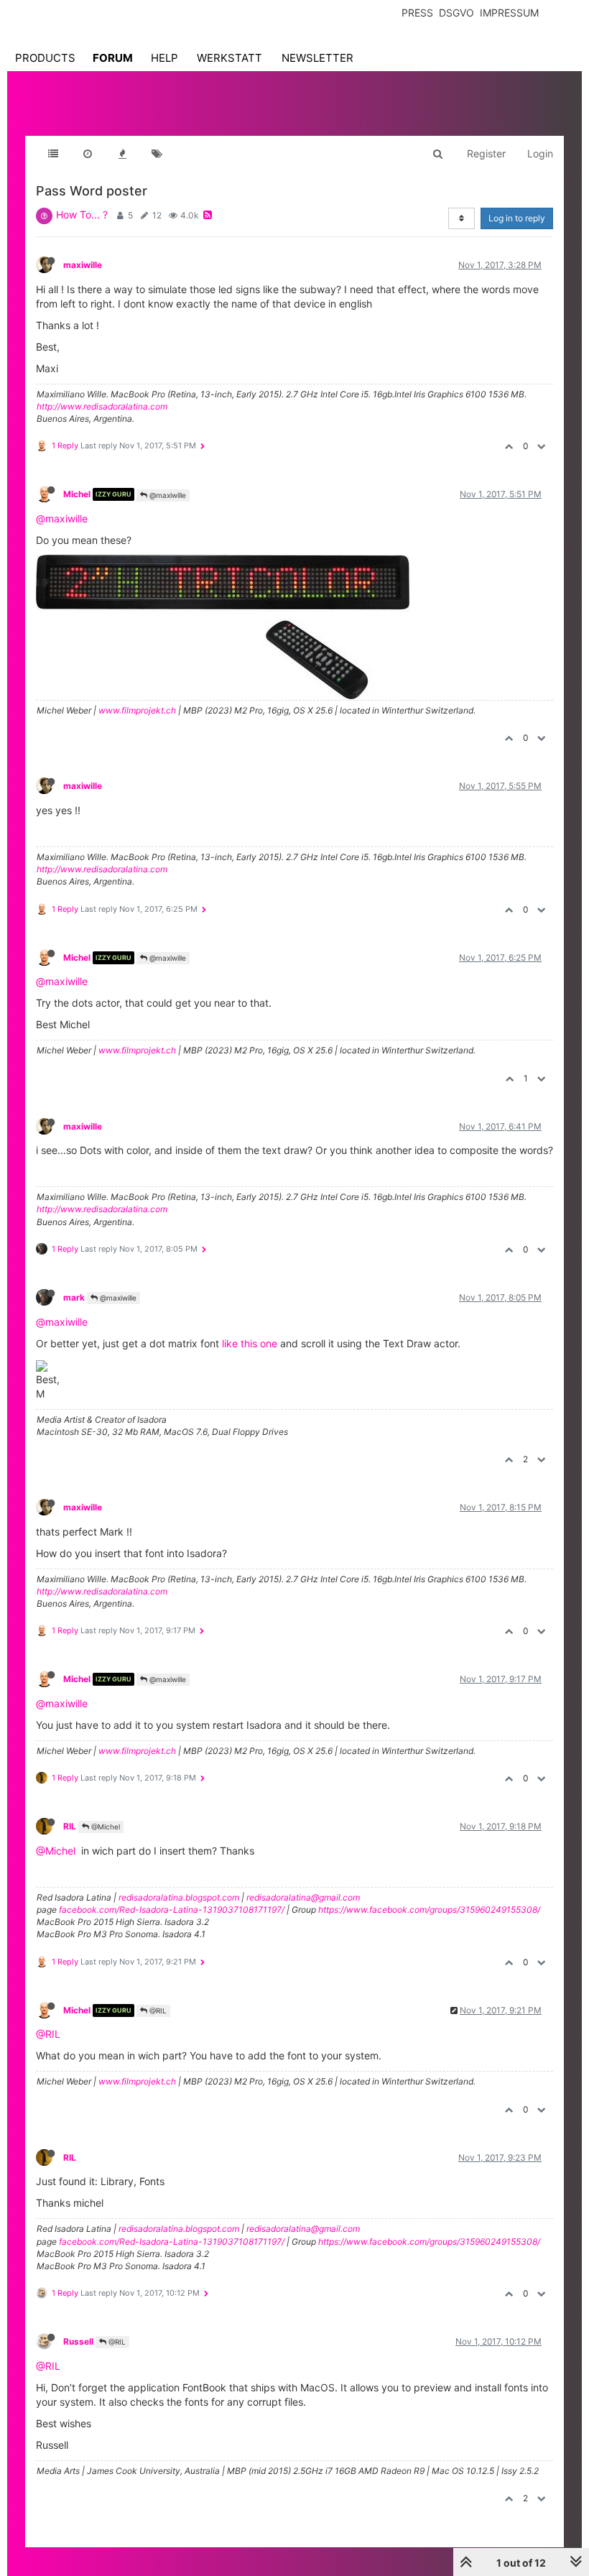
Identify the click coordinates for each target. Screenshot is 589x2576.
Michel (77, 494)
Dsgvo (456, 13)
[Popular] (122, 154)
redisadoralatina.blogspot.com (179, 1897)
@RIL (157, 2011)
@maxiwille (167, 495)
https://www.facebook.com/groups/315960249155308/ (429, 1910)
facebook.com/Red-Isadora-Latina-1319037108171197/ (172, 1910)
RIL (70, 1826)
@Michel (105, 1827)
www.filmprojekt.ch (137, 710)
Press (417, 13)
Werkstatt (229, 58)
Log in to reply (517, 218)
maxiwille (83, 265)
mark (74, 1297)
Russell (78, 2341)
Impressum (509, 13)
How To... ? (82, 214)
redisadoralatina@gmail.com (303, 1897)
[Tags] (157, 154)
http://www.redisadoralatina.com (102, 406)
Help (164, 58)
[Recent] (88, 154)
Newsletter (317, 58)
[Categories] (53, 154)
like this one (250, 1343)
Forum (113, 58)
